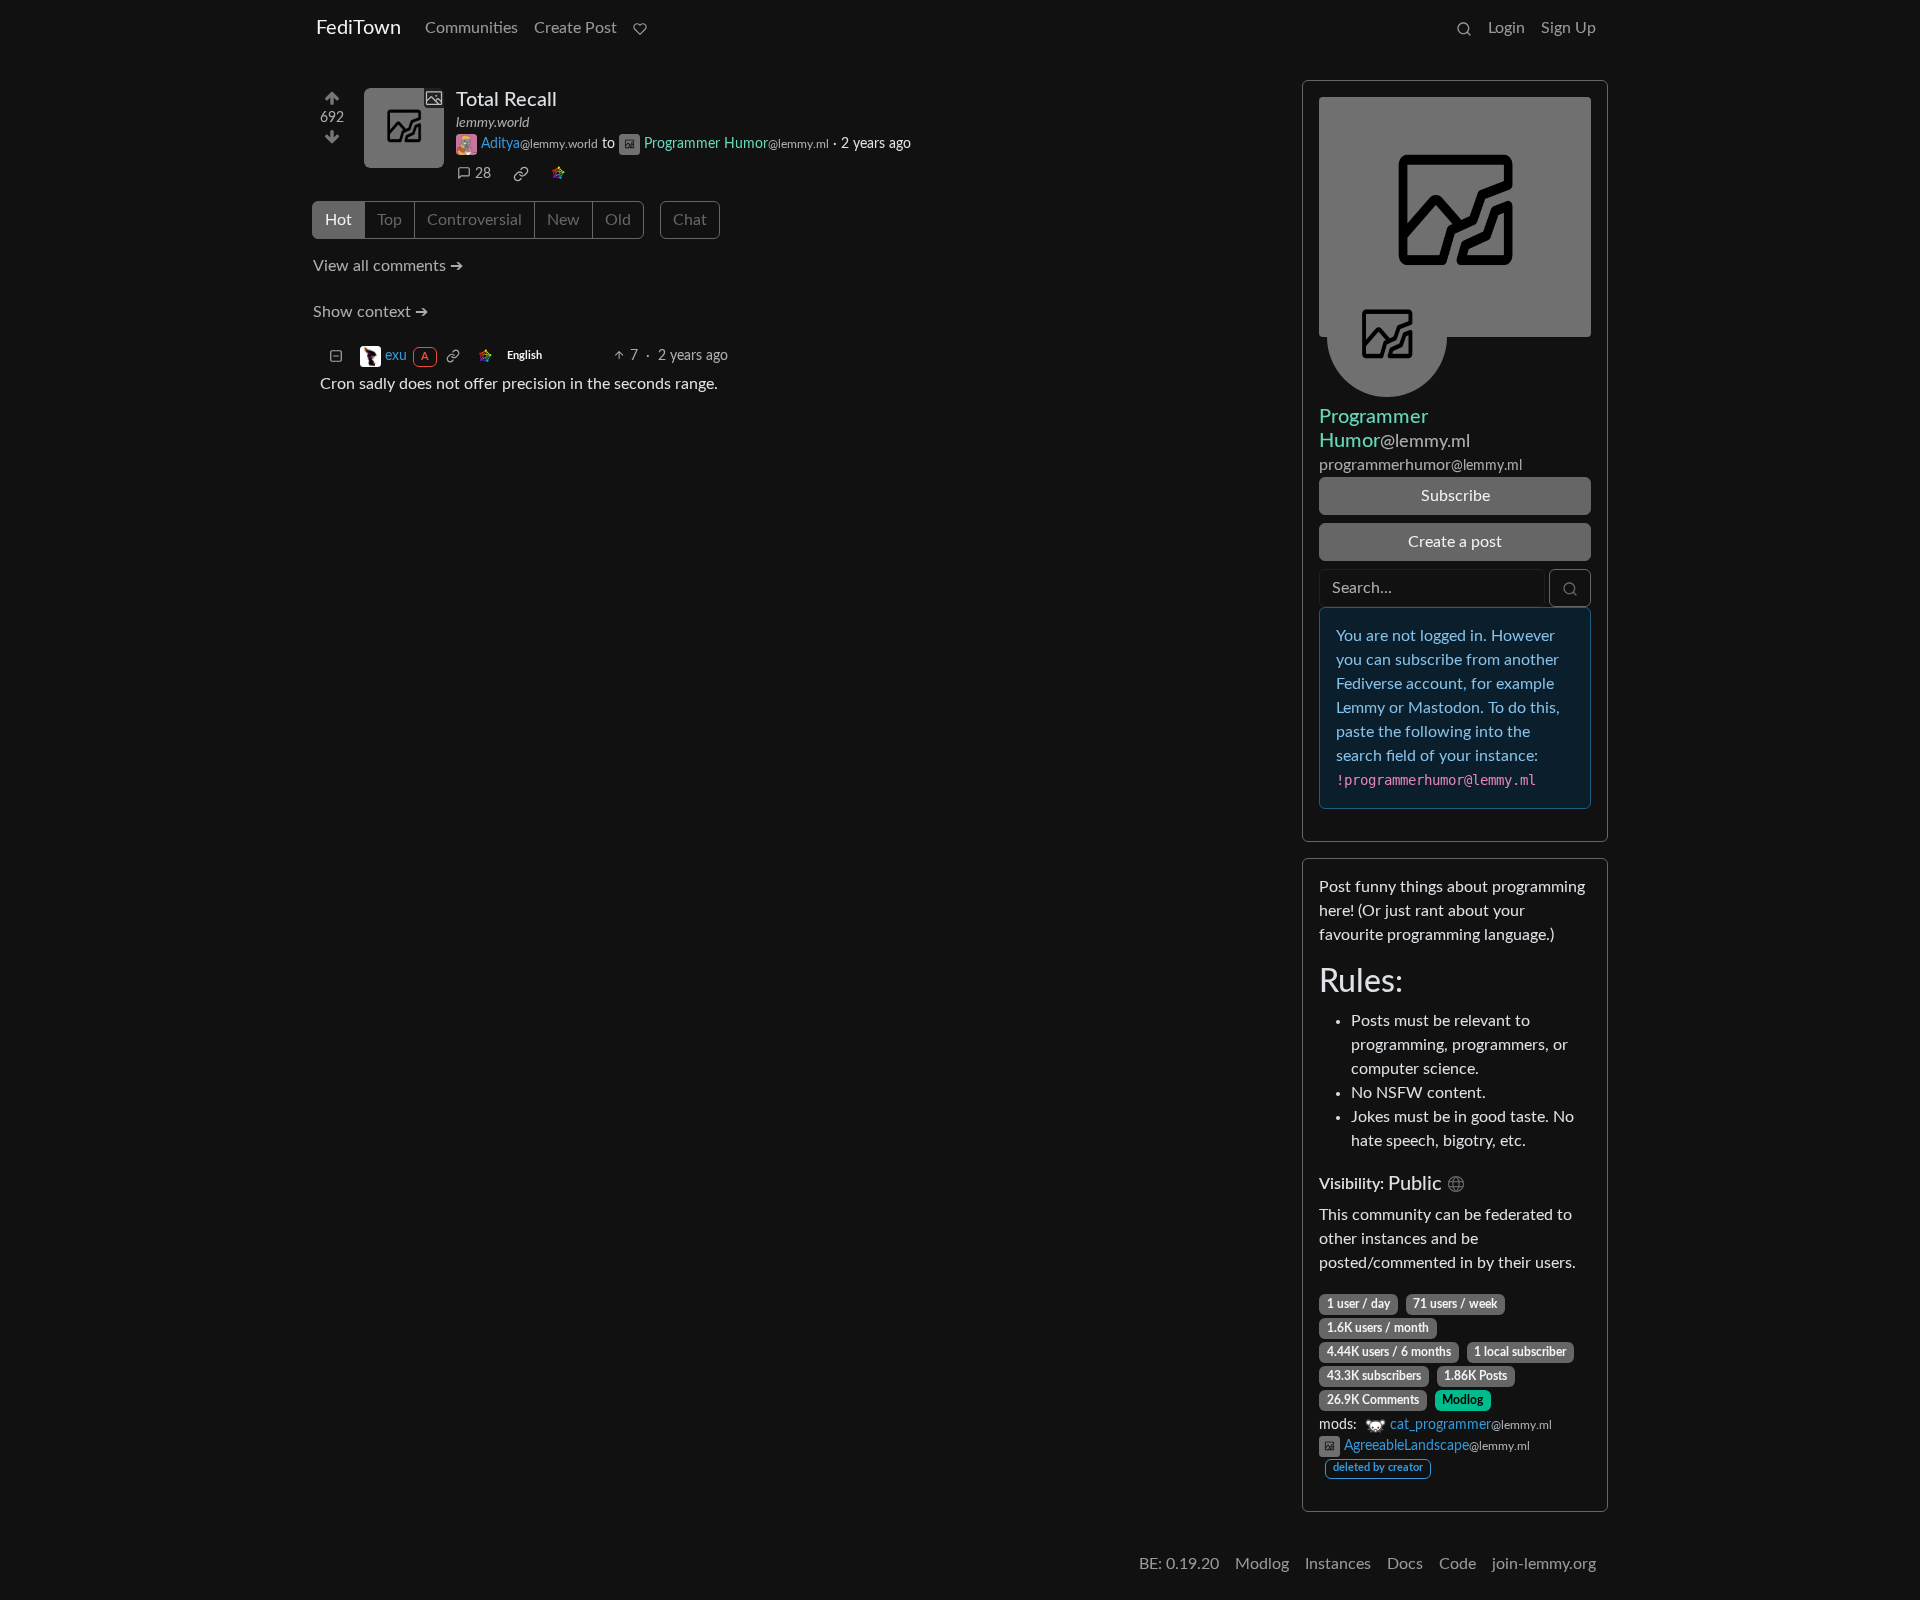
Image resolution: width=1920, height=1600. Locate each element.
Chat (690, 220)
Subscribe (1455, 496)
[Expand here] (404, 128)
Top (389, 220)
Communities (471, 28)
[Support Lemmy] (640, 28)
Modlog (1462, 1400)
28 (483, 174)
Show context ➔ (370, 312)
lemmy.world (492, 123)
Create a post (1455, 542)
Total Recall (506, 100)
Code (1457, 1564)
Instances (1338, 1564)
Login (1506, 28)
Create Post (575, 28)
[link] (521, 174)
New (563, 220)
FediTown (358, 28)
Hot (338, 220)
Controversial (474, 220)
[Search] (1464, 28)
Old (618, 220)
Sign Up (1568, 28)
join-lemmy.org (1544, 1564)
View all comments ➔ (388, 266)
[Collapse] (336, 356)
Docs (1405, 1564)
